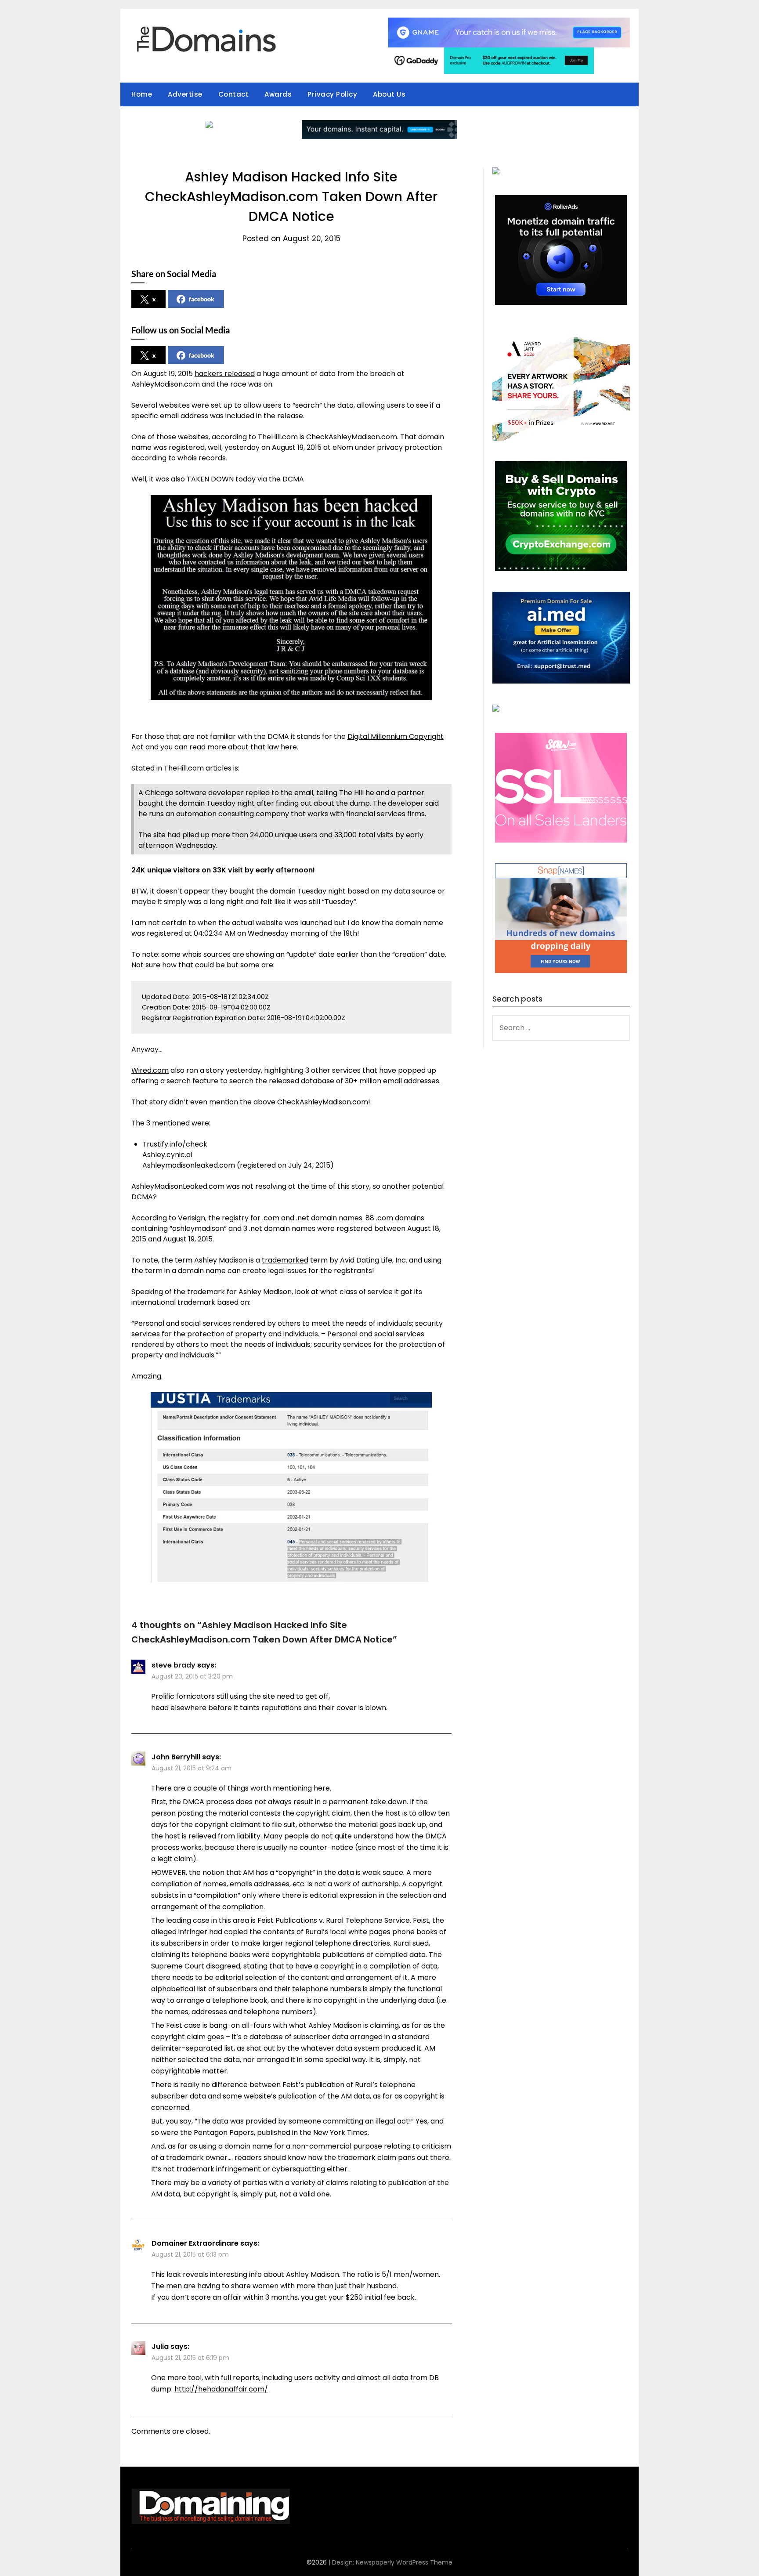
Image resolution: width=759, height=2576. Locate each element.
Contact (234, 94)
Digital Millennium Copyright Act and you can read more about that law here (287, 742)
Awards (278, 94)
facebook (202, 299)
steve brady (173, 1665)
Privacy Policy (332, 94)
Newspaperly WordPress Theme (404, 2562)
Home (142, 94)
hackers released (225, 374)
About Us (389, 94)
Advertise (185, 94)
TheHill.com (278, 437)
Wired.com (150, 1070)
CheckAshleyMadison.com (352, 437)
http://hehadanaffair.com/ (221, 2389)
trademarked (285, 1260)
